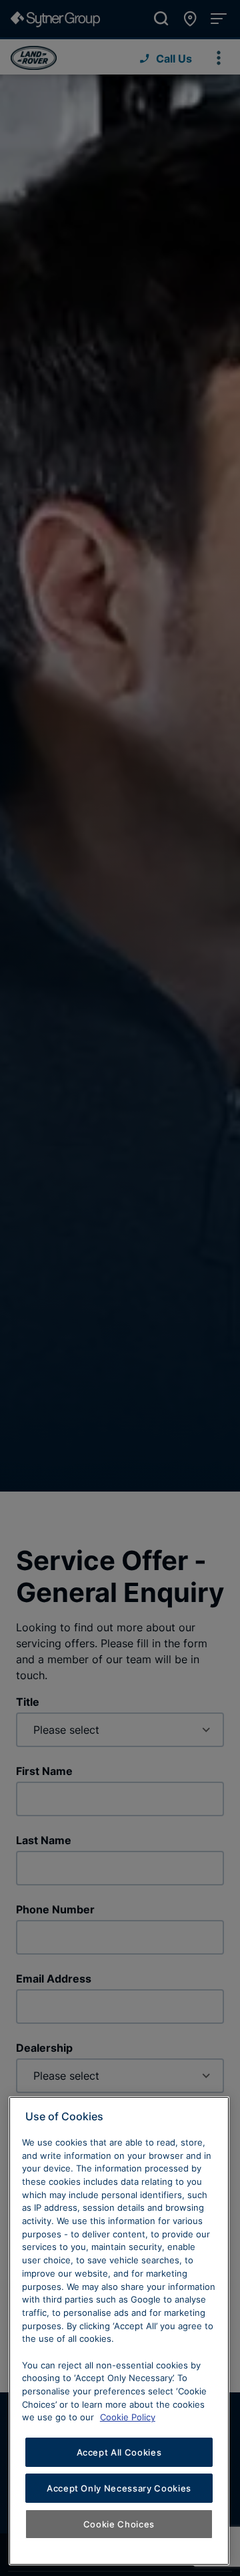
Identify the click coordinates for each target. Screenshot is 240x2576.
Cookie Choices (119, 2524)
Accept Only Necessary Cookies (119, 2488)
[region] (119, 2331)
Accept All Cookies (119, 2452)
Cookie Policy (128, 2417)
